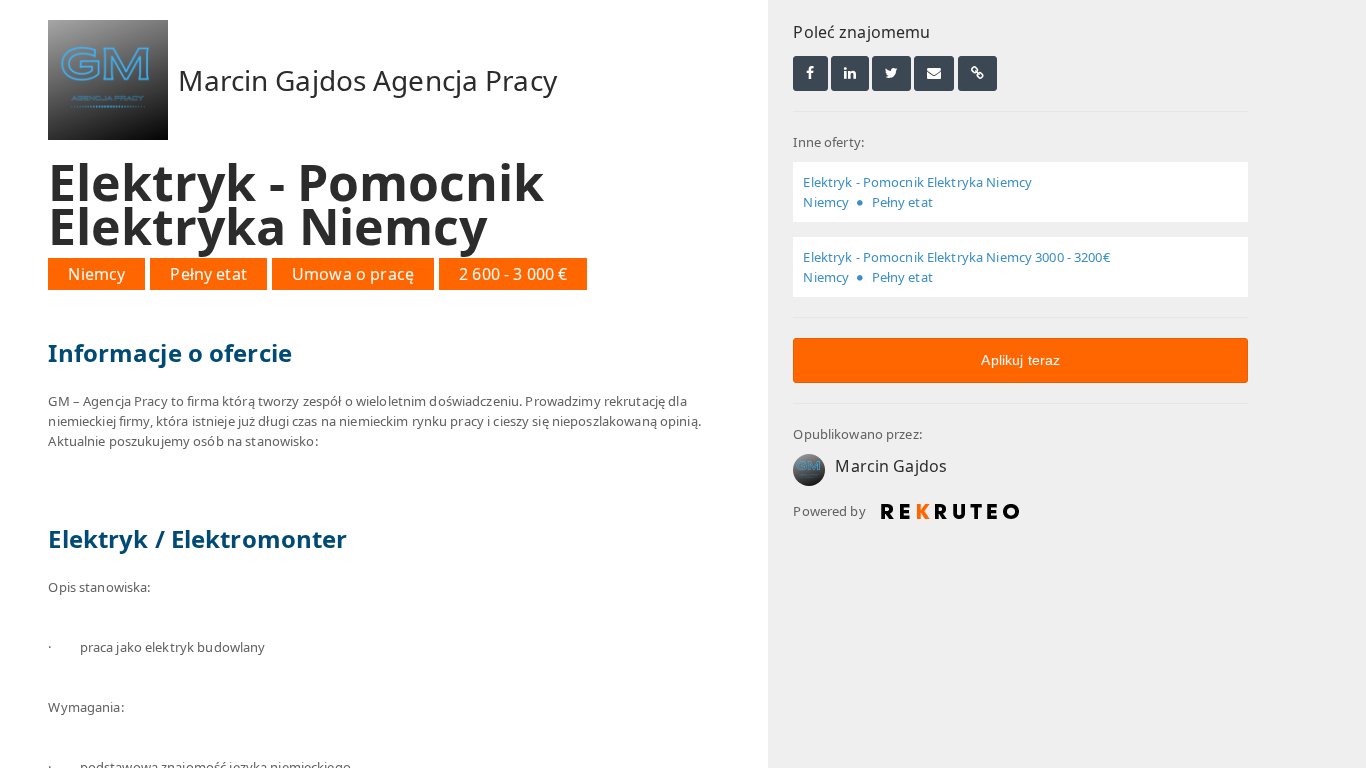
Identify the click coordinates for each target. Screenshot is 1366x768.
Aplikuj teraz (1020, 360)
